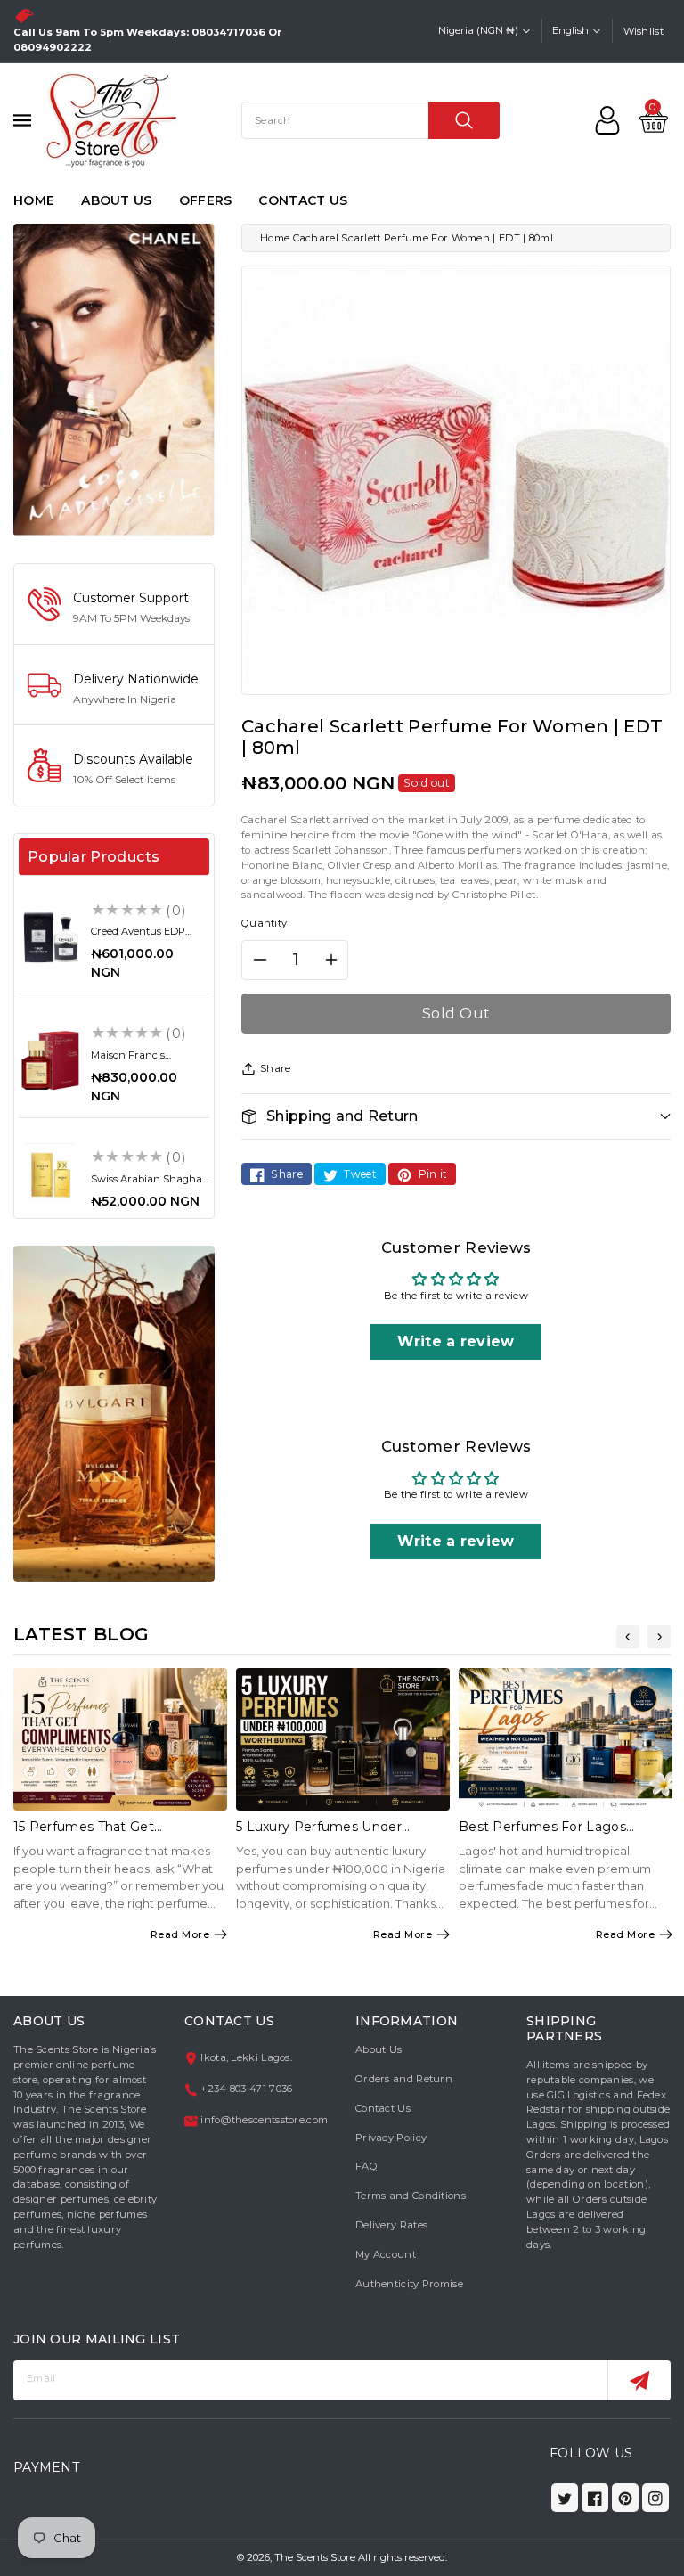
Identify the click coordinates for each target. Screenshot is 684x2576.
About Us (379, 2049)
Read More (180, 1934)
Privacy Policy (391, 2138)
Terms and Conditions (411, 2196)
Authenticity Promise (409, 2284)
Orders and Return (404, 2079)
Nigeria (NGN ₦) (478, 30)
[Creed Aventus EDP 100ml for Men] (50, 937)
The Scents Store (315, 2557)
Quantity (264, 923)
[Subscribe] (639, 2380)
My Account (386, 2254)
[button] (456, 1116)
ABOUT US (116, 200)
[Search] (464, 120)
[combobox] (370, 120)
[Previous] (628, 1637)
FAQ (366, 2166)
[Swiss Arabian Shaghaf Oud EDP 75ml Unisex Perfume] (50, 1175)
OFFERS (206, 200)
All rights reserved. (403, 2557)
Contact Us (383, 2108)
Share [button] (276, 1068)
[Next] (659, 1637)
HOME (34, 200)
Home (275, 238)
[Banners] (114, 379)
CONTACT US (303, 200)
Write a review (456, 1341)
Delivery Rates (391, 2225)
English (570, 30)
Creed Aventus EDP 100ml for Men (138, 937)
